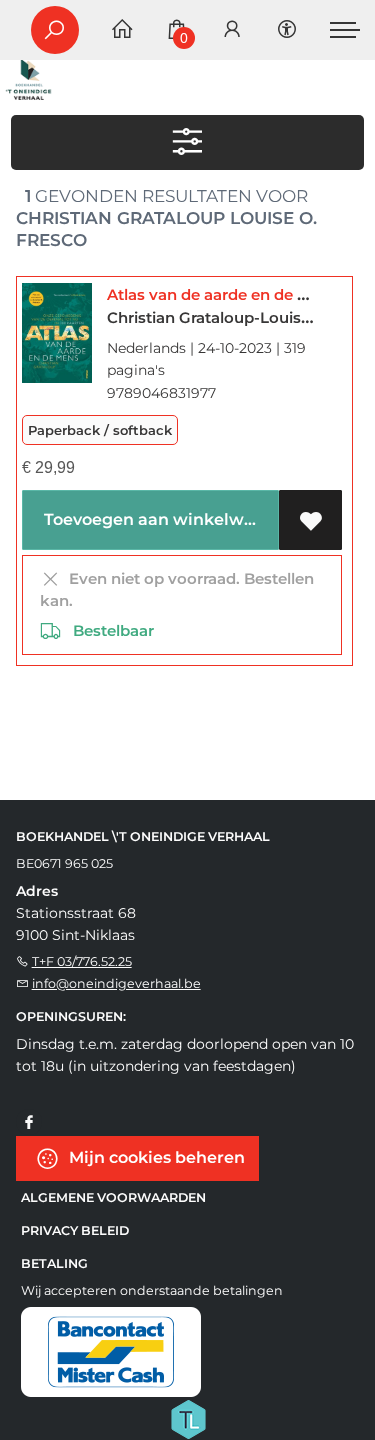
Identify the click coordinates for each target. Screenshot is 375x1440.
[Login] (232, 30)
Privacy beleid (75, 1230)
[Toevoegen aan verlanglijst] (310, 520)
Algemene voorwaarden (113, 1197)
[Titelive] (188, 1418)
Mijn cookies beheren (155, 1157)
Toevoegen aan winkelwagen (157, 519)
